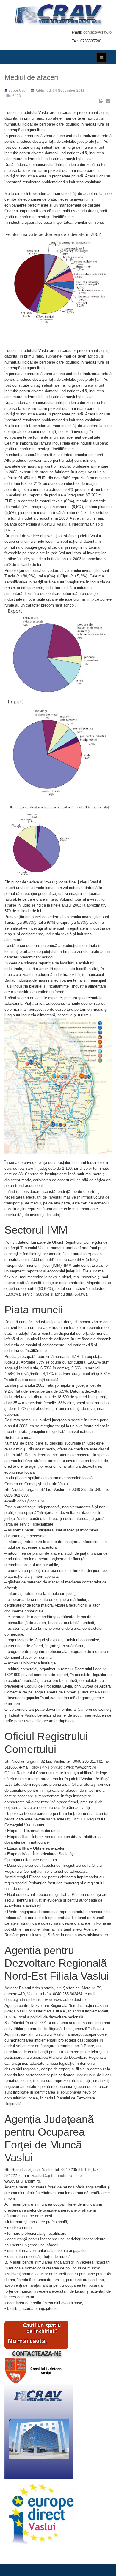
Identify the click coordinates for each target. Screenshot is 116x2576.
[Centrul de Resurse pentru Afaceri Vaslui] (58, 14)
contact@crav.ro (97, 32)
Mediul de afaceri (31, 77)
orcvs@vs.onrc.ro (47, 1767)
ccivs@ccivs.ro (31, 1501)
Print (101, 101)
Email (108, 101)
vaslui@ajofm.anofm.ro (52, 2176)
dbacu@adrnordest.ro (23, 2000)
